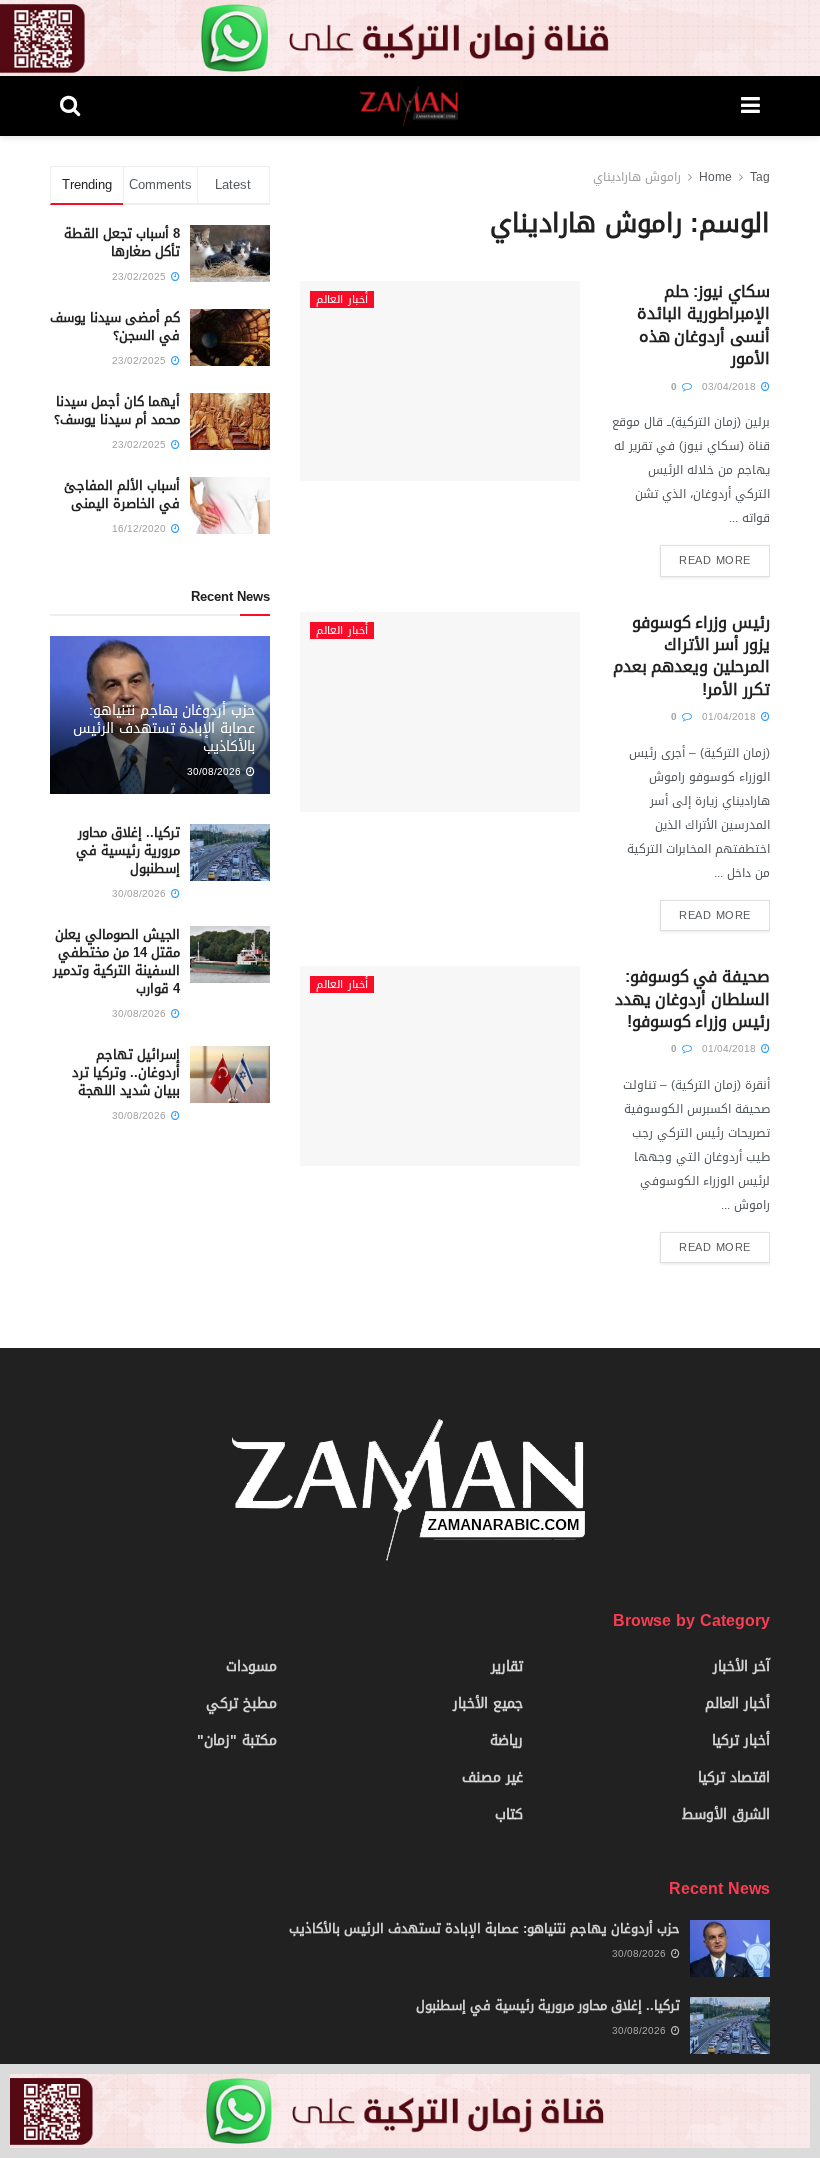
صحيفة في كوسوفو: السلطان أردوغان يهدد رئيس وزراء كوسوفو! (692, 999)
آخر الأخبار (741, 1666)
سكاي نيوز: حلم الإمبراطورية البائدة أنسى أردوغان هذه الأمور (703, 325)
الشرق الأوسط (726, 1814)
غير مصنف (492, 1777)
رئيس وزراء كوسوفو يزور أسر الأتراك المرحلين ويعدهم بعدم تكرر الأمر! (691, 656)
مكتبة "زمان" (237, 1740)
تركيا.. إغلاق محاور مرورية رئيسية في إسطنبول (128, 850)
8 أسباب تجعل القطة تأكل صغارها (122, 242)
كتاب (509, 1814)
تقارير (507, 1666)
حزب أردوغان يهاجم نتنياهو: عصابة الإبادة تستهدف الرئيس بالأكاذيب (164, 728)
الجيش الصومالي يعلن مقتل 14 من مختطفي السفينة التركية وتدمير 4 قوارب (116, 962)
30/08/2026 (215, 771)
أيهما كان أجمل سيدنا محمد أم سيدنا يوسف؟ (117, 410)
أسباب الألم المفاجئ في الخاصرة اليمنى (122, 494)
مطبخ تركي (241, 1703)
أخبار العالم (342, 299)
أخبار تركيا (741, 1740)
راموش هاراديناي (637, 177)
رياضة (506, 1740)
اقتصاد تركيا (734, 1777)
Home (715, 177)
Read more (715, 560)
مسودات (251, 1666)
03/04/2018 (730, 386)
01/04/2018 (730, 716)
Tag (760, 177)
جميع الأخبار (488, 1703)
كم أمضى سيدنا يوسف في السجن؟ (115, 326)
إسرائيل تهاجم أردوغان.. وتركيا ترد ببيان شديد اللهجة (126, 1072)
